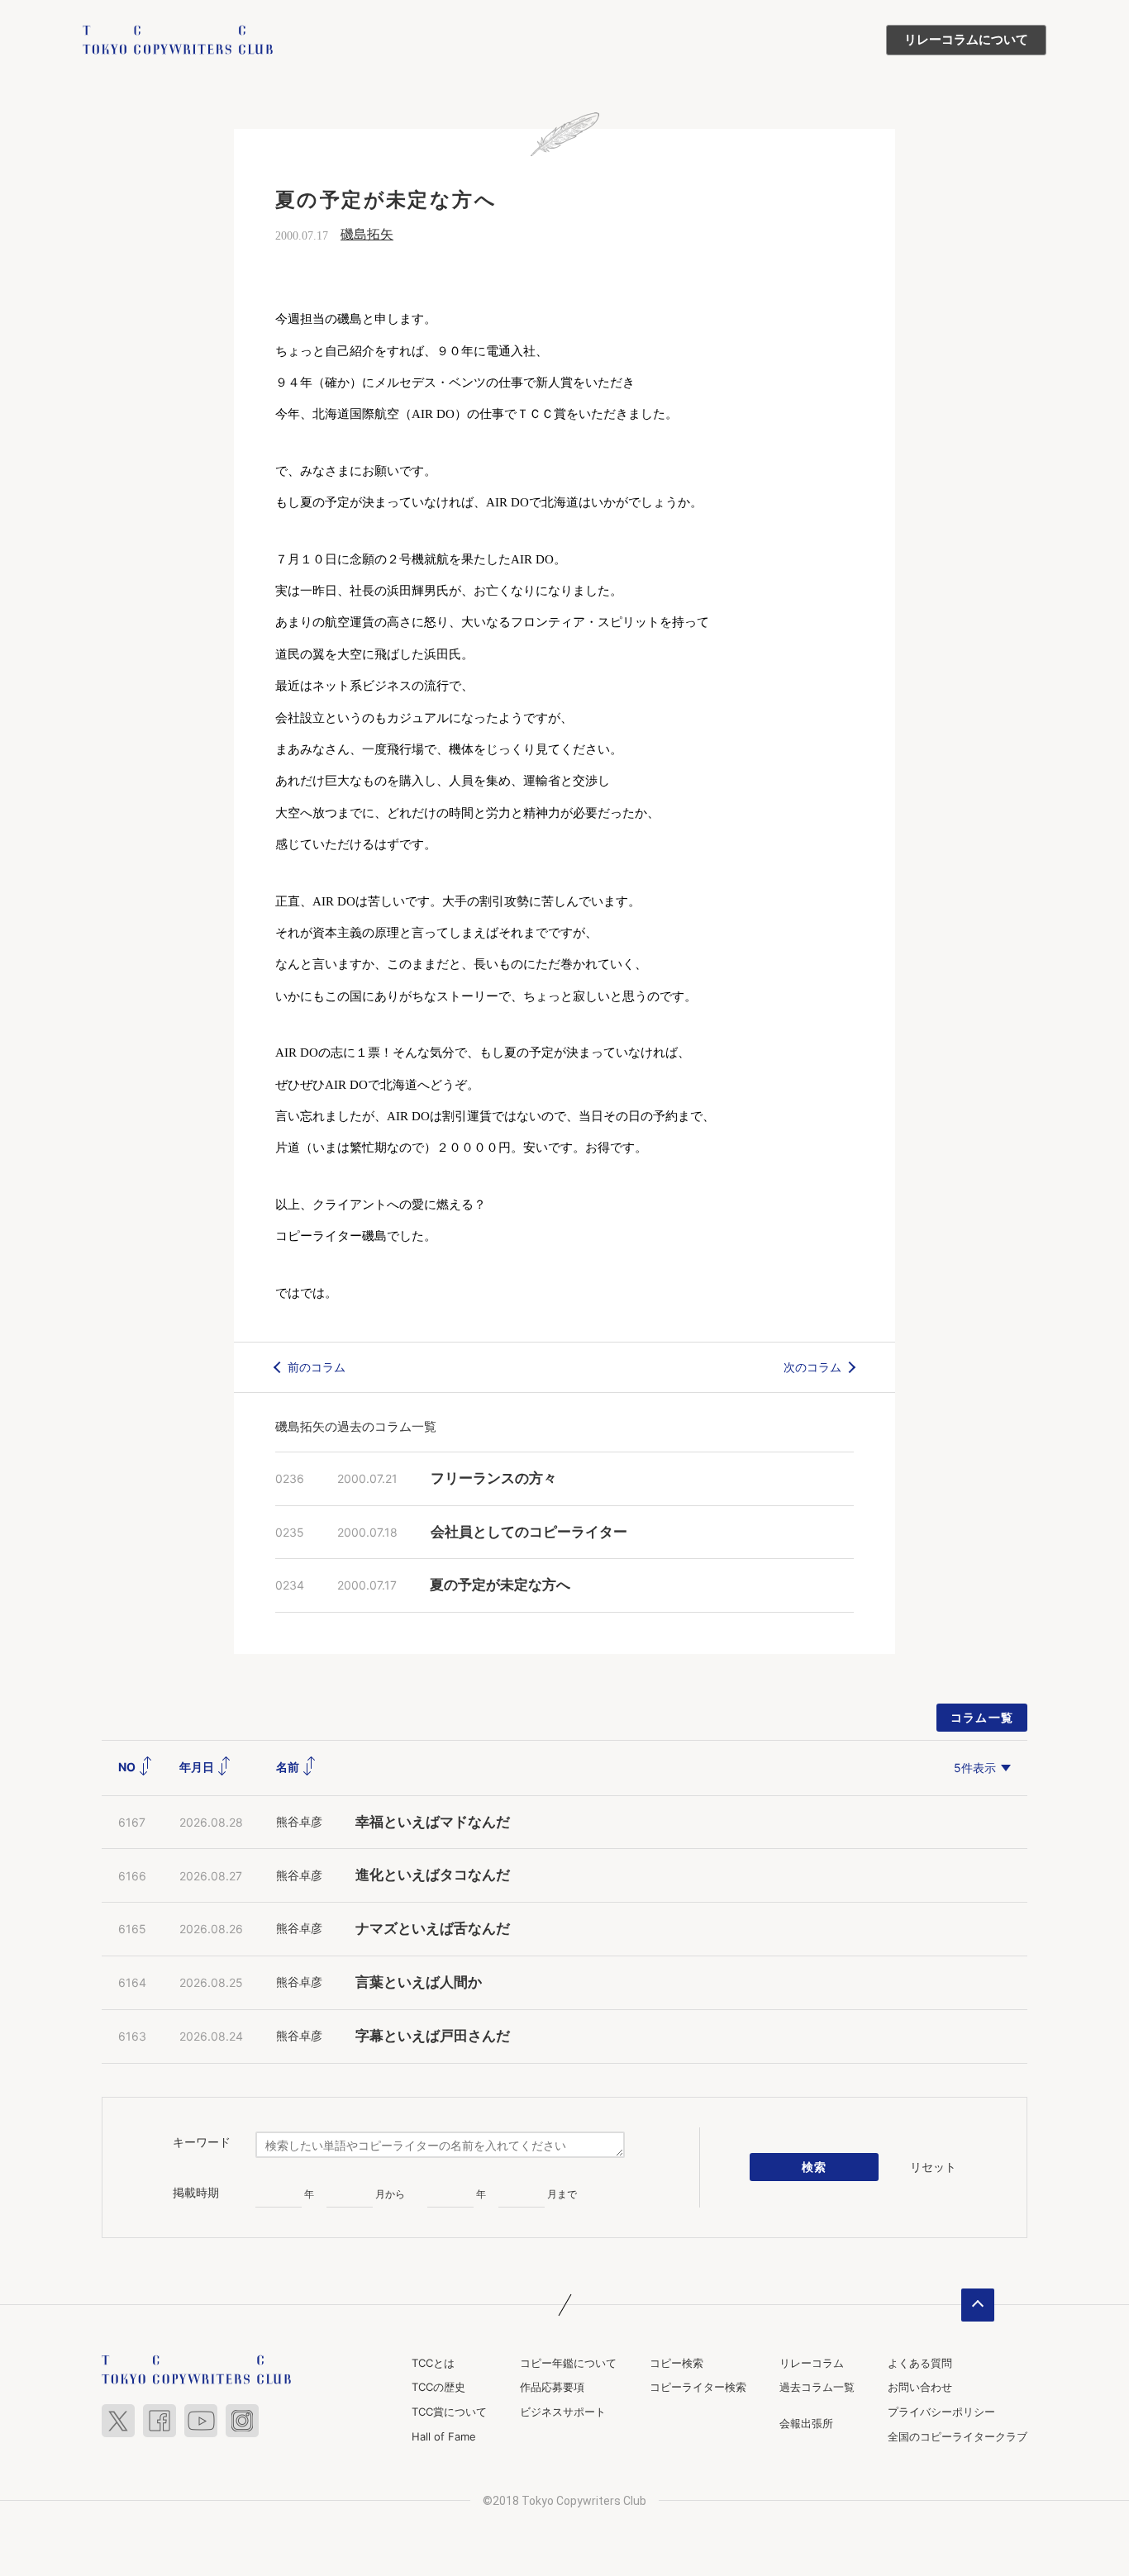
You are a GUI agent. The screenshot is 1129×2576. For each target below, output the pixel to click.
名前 (289, 1767)
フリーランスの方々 (494, 1478)
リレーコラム (812, 2363)
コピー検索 (676, 2363)
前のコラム (317, 1367)
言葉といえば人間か (419, 1982)
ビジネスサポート (563, 2412)
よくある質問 (920, 2363)
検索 (815, 2167)
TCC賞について (449, 2412)
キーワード (202, 2142)
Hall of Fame (444, 2436)
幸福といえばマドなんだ (433, 1822)
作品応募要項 (552, 2387)
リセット (933, 2167)
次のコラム (812, 1367)
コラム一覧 (982, 1717)
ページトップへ (978, 2305)
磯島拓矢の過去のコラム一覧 (356, 1426)
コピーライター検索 (698, 2387)
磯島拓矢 (367, 234)
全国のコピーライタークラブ (958, 2436)
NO (128, 1767)
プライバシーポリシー (941, 2412)
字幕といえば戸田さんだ (433, 2036)
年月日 (198, 1767)
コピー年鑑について (568, 2363)
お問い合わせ (920, 2387)
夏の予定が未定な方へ (500, 1585)
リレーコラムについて (966, 40)
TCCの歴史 (438, 2387)
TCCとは (433, 2363)
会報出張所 (806, 2423)
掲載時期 (196, 2193)
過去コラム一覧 (817, 2387)
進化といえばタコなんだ (433, 1875)
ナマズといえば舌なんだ (433, 1929)
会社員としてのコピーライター (529, 1532)
